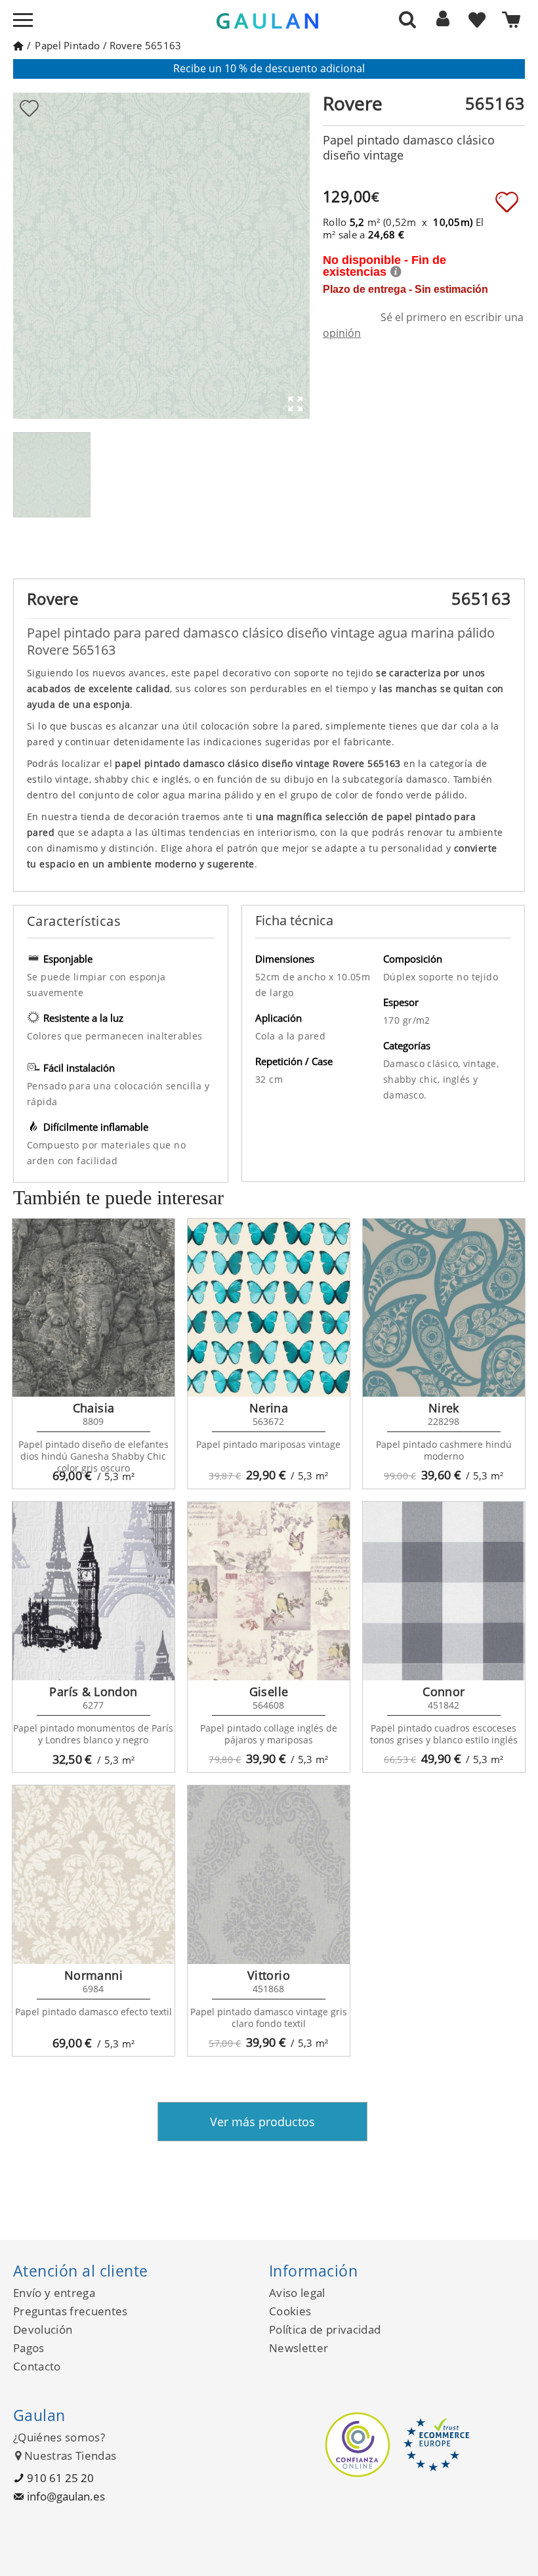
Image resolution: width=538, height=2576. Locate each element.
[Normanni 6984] (93, 1875)
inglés (458, 1079)
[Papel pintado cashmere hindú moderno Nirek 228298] (444, 1308)
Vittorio (269, 1975)
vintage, (481, 1063)
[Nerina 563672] (269, 1308)
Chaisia (94, 1408)
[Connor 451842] (444, 1591)
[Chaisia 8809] (93, 1308)
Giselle (269, 1692)
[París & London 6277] (93, 1591)
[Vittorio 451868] (269, 1875)
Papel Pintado (67, 45)
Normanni (93, 1975)
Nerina (269, 1408)
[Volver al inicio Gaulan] (18, 45)
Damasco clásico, (423, 1063)
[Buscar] (407, 19)
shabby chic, (413, 1079)
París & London (93, 1692)
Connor (444, 1692)
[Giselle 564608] (269, 1591)
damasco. (405, 1095)
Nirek (444, 1408)
